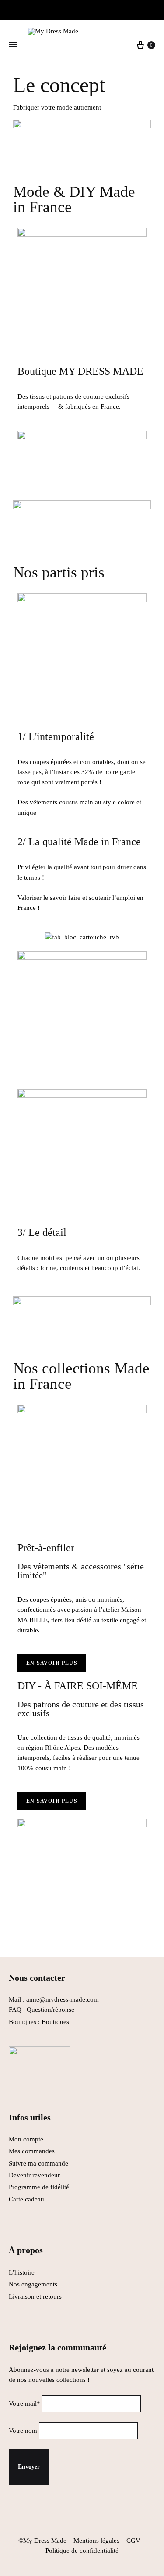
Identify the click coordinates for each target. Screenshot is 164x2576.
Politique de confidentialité (82, 2551)
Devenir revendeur (34, 2175)
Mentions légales (96, 2541)
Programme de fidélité (39, 2187)
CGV (133, 2541)
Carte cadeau (26, 2199)
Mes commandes (32, 2151)
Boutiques (55, 2022)
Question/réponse (51, 2010)
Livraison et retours (35, 2296)
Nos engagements (33, 2284)
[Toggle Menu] (13, 45)
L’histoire (23, 2272)
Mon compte (26, 2139)
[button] (52, 1663)
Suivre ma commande (38, 2163)
